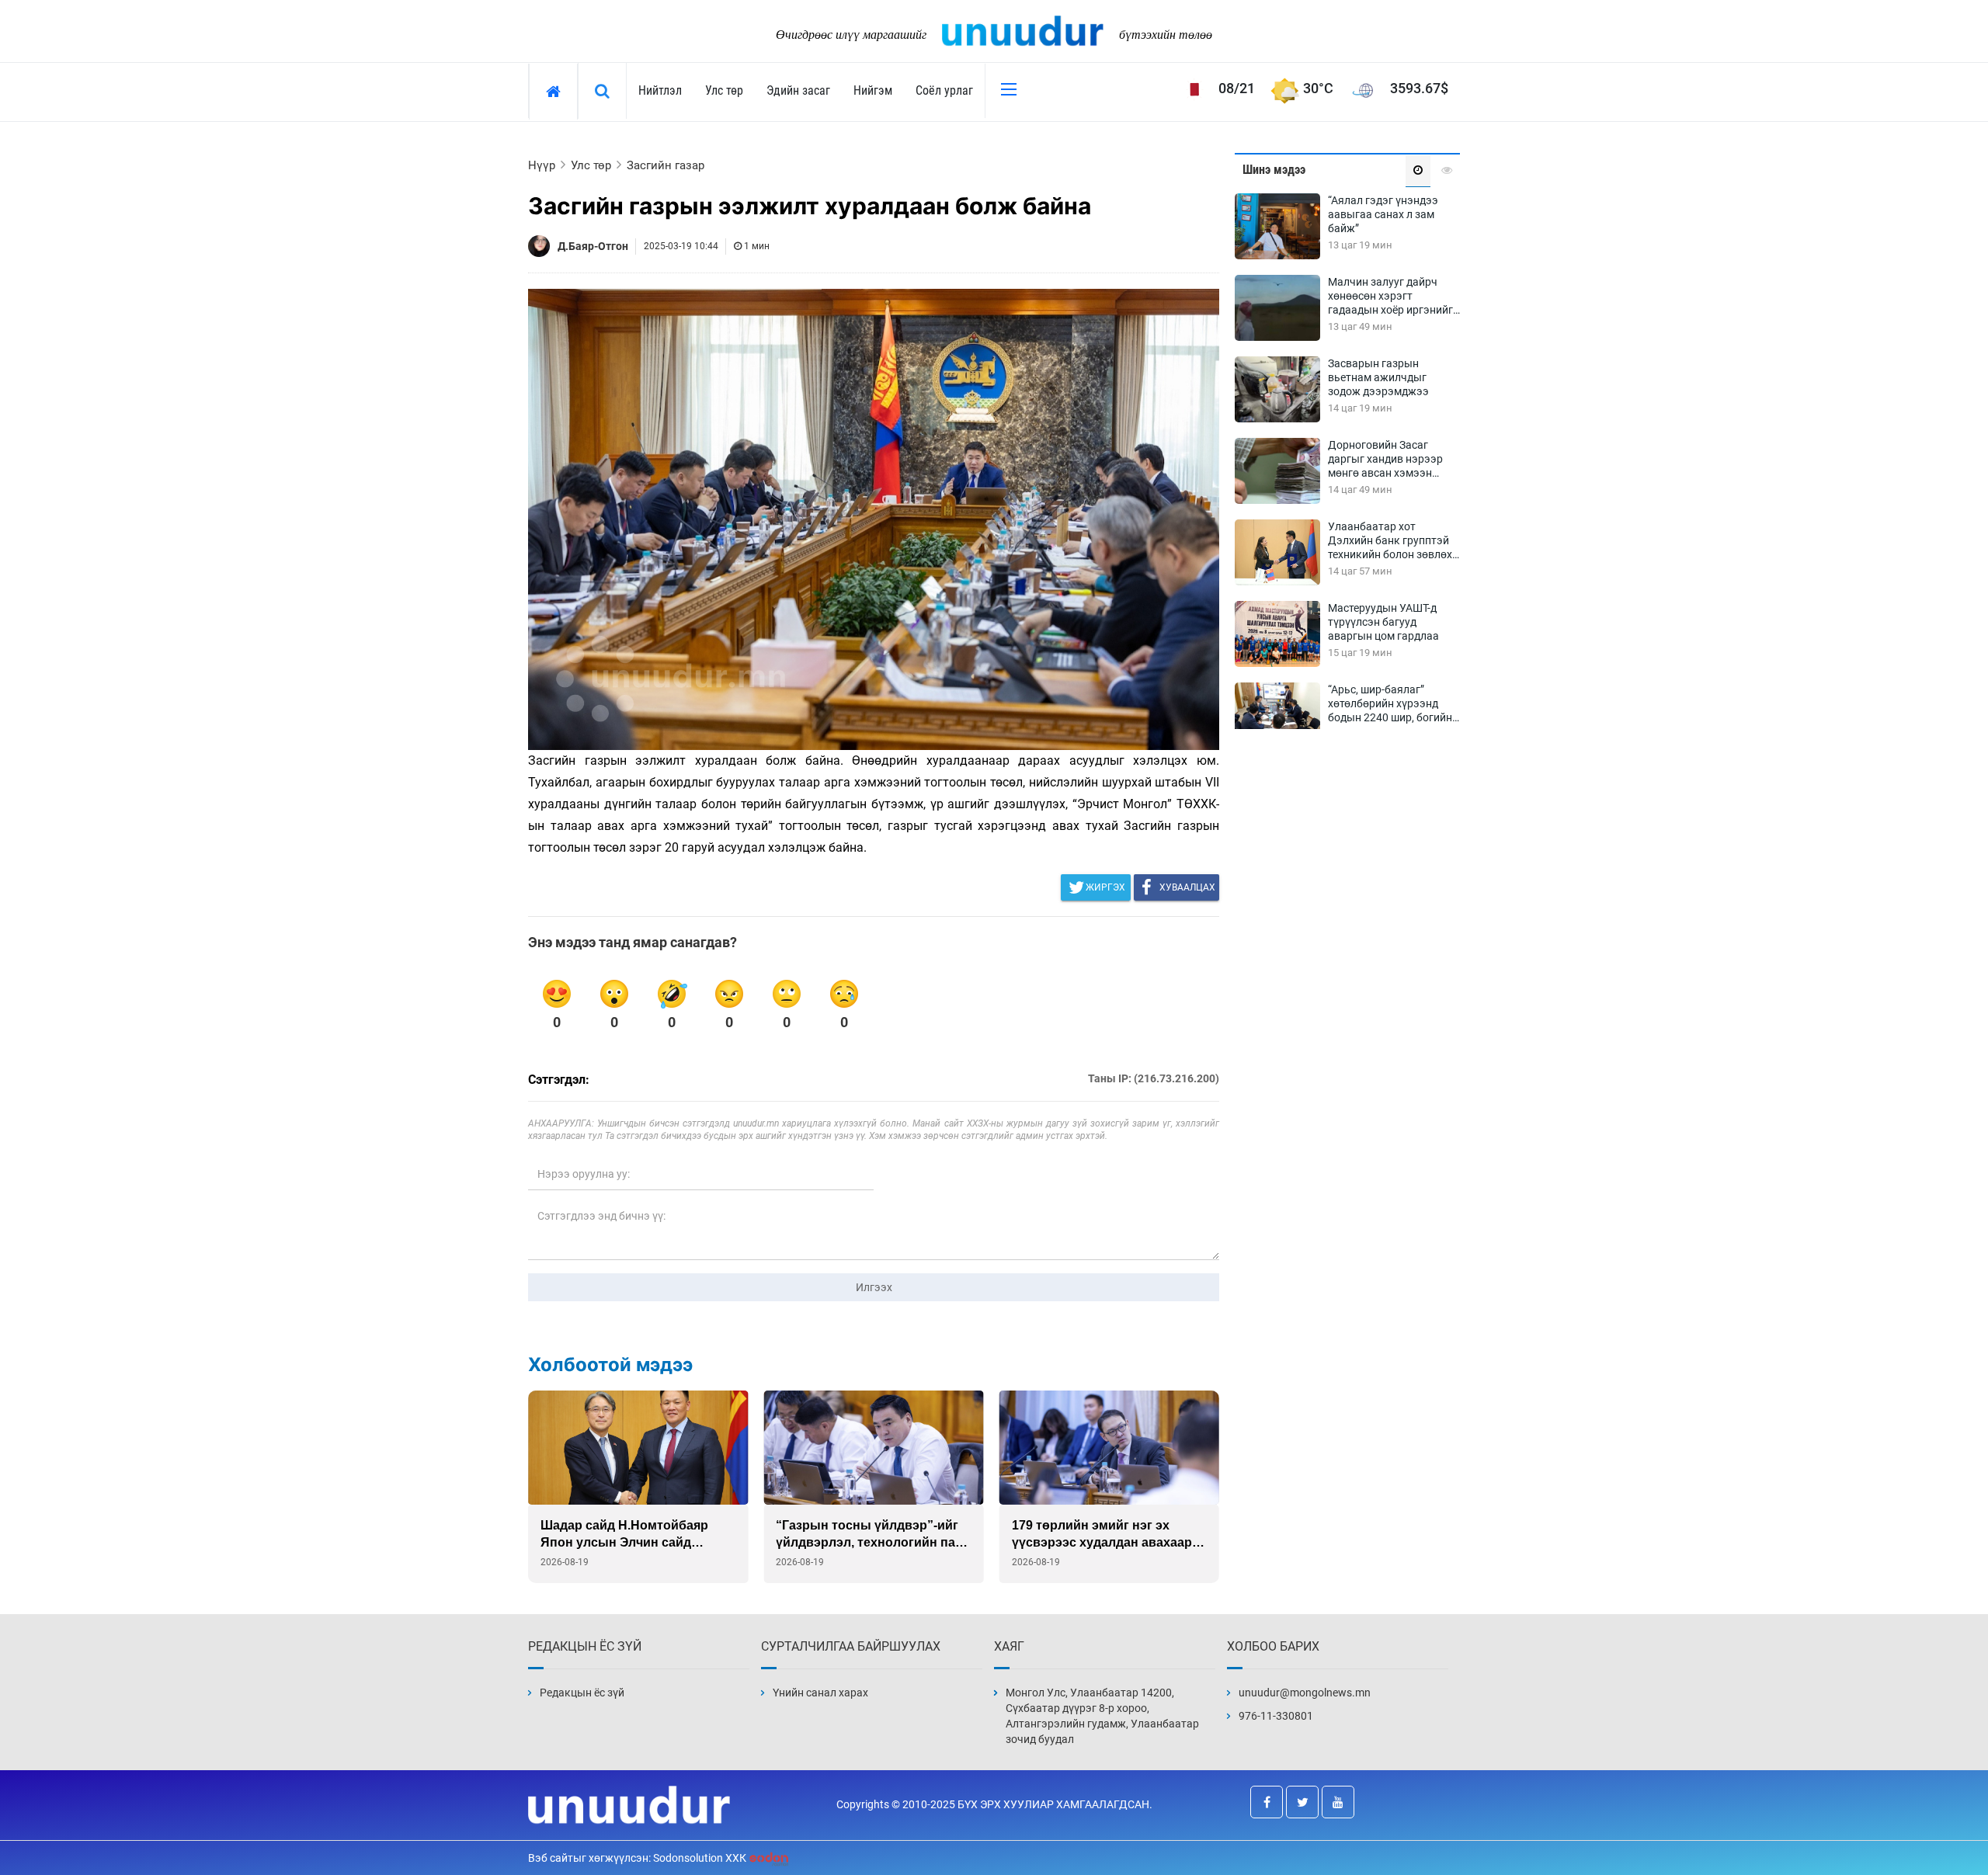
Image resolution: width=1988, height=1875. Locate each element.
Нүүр (542, 165)
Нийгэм (873, 90)
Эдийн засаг (798, 90)
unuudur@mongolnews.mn (1305, 1693)
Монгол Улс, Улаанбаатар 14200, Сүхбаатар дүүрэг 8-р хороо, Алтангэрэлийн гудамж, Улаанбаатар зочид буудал (1102, 1716)
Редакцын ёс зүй (582, 1693)
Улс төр (724, 90)
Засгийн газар (666, 165)
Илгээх (874, 1287)
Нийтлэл (660, 90)
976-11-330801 (1276, 1716)
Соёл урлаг (944, 90)
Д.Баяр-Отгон (593, 246)
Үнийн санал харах (820, 1693)
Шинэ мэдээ (1274, 170)
